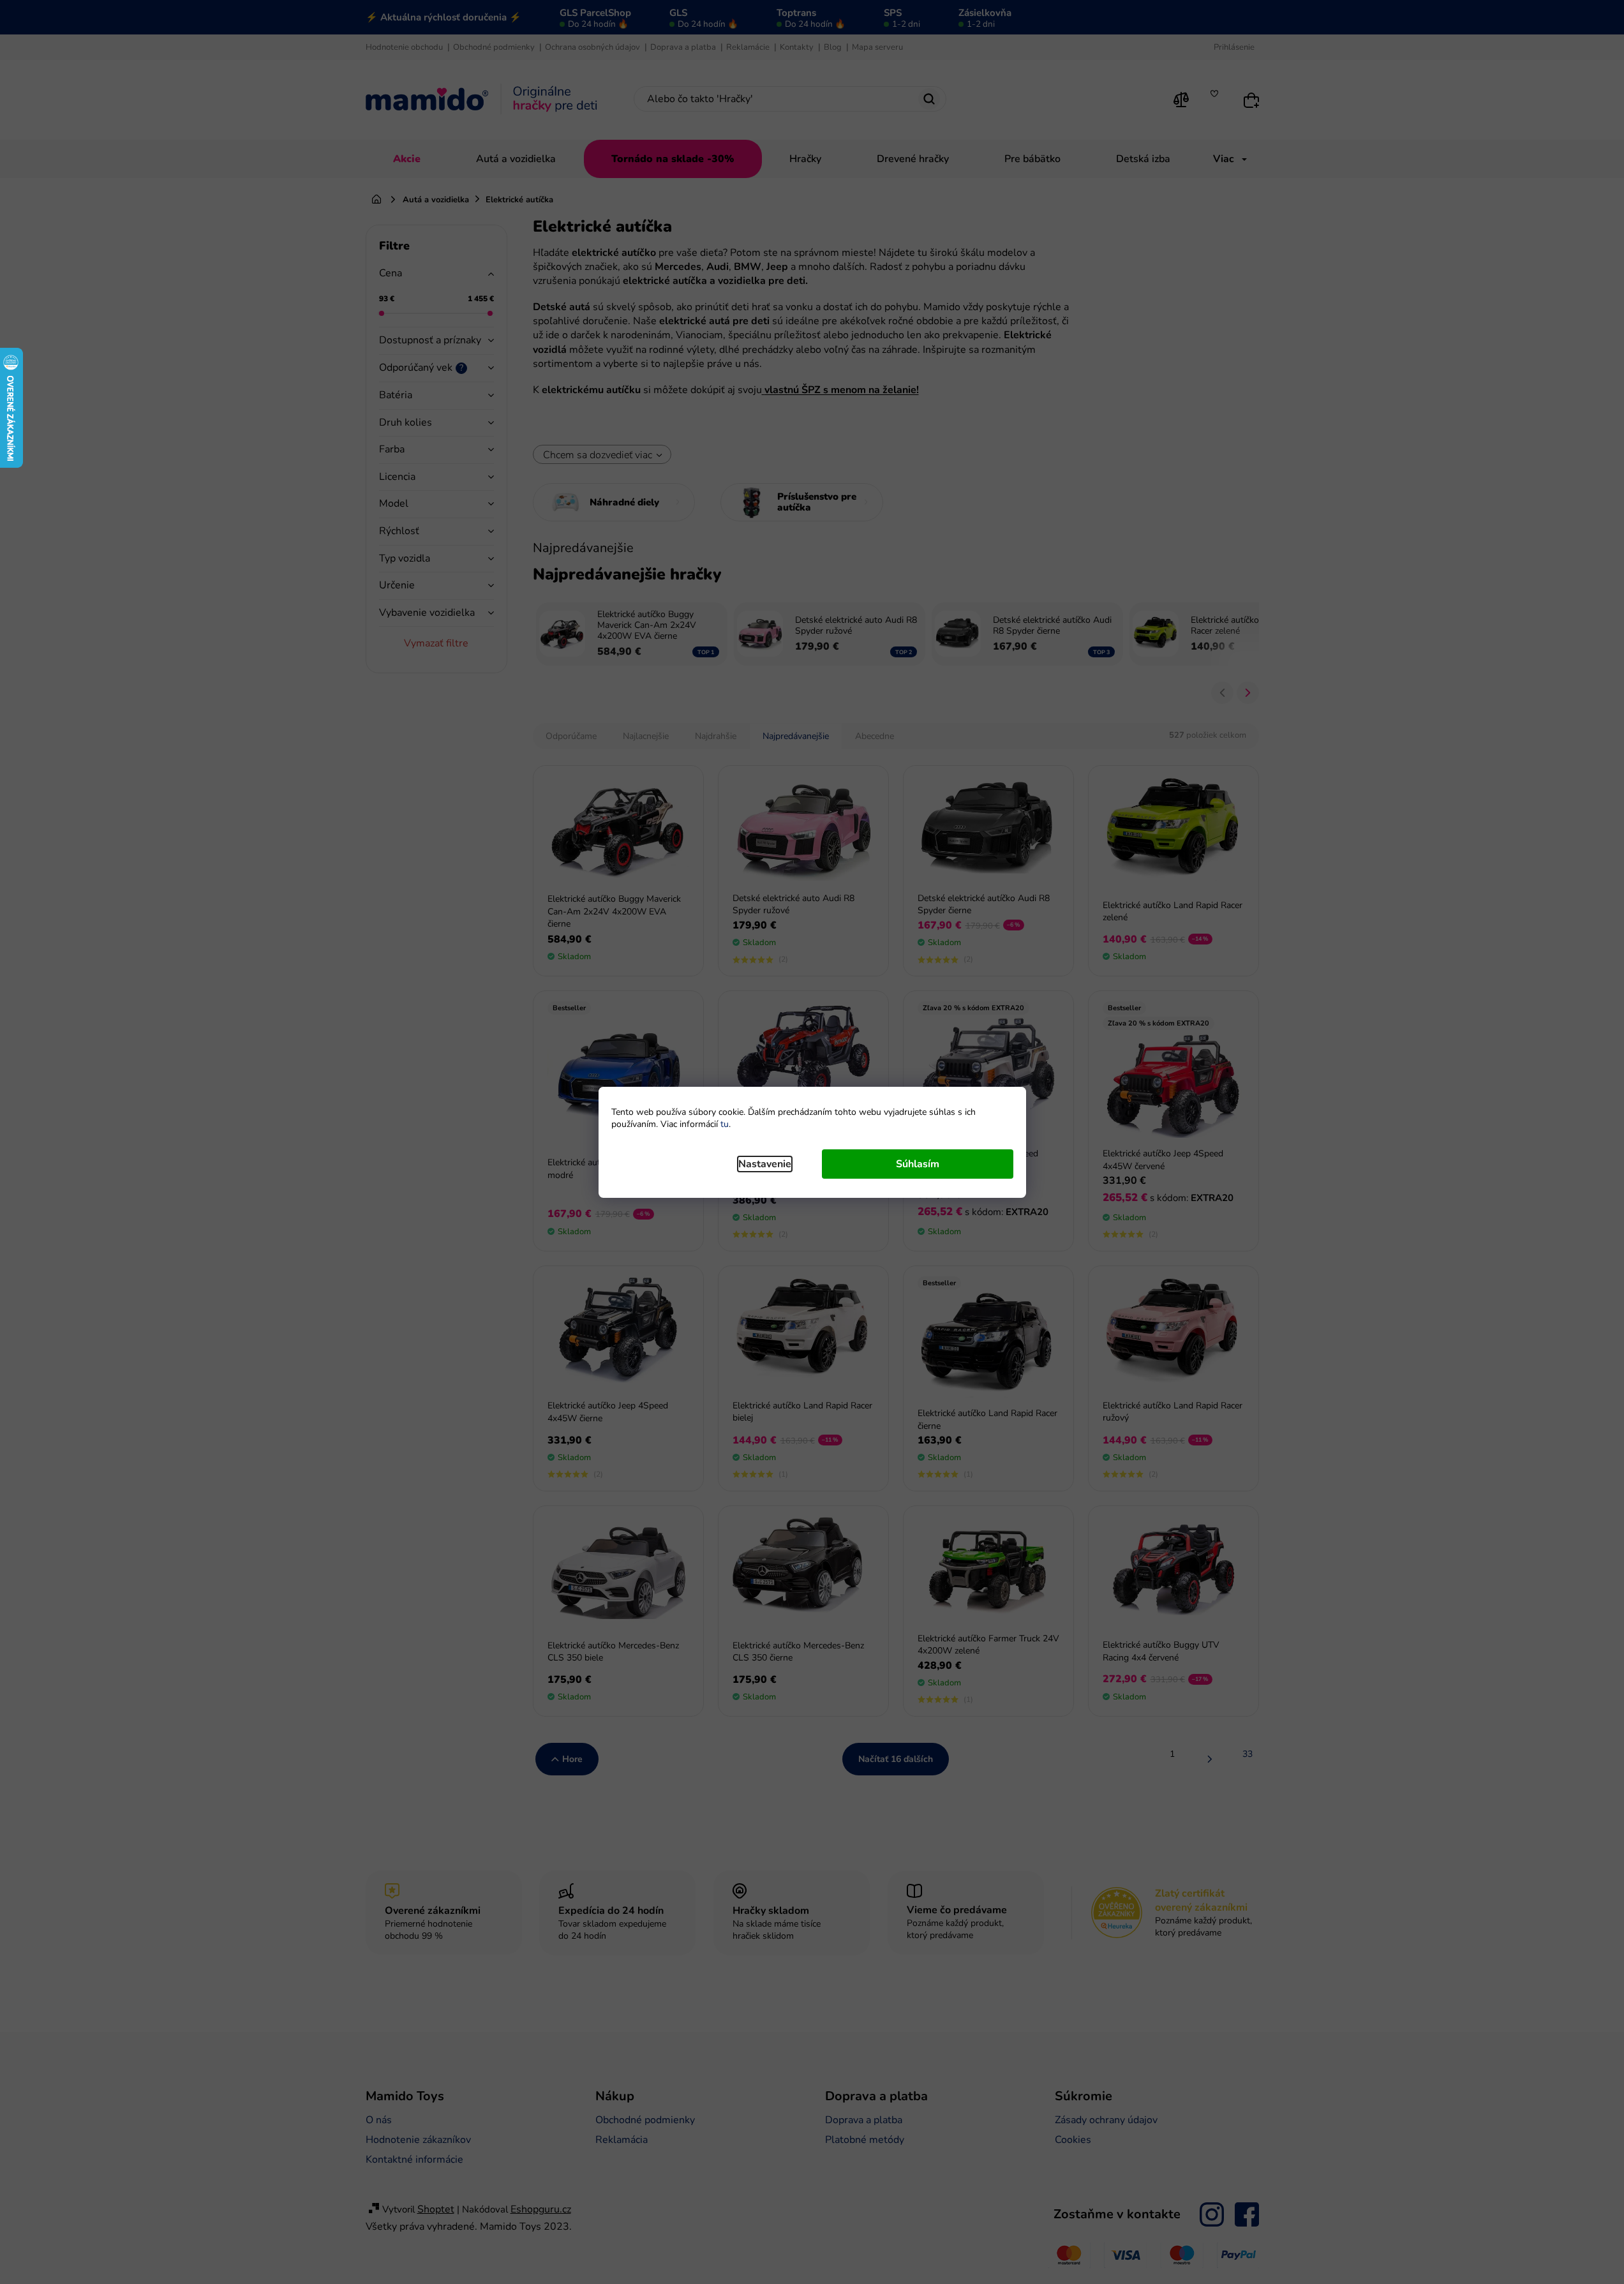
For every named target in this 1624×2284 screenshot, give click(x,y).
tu (725, 1124)
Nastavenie (765, 1164)
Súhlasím (918, 1164)
